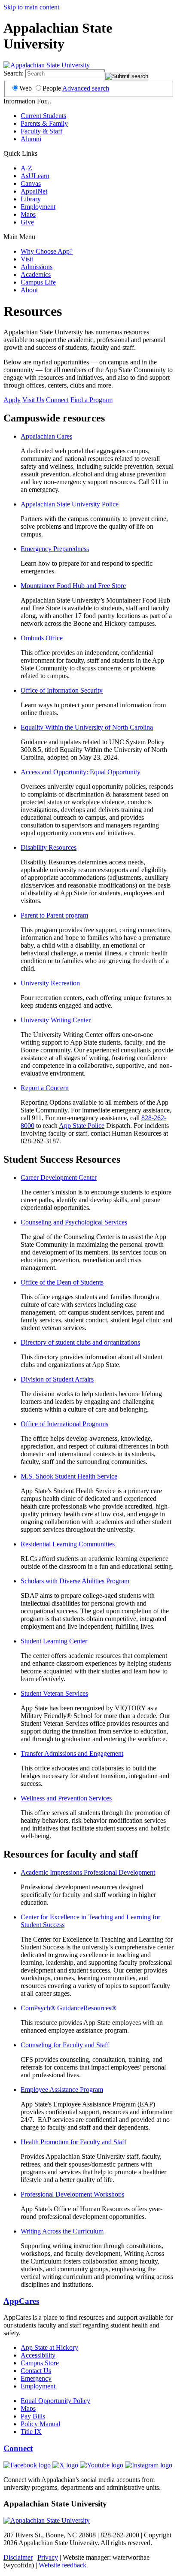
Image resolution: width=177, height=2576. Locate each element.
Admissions (37, 267)
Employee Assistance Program (62, 2090)
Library (31, 199)
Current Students (43, 116)
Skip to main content (31, 7)
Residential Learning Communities (68, 1544)
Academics (36, 274)
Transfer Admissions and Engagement (72, 1753)
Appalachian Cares (46, 436)
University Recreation (50, 983)
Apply (12, 400)
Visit (27, 259)
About (29, 290)
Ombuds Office (42, 638)
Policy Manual (40, 2424)
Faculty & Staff (41, 131)
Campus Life (38, 282)
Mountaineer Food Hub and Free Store (73, 586)
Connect (57, 400)
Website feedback (63, 2565)
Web (26, 88)
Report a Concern (45, 1088)
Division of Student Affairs (57, 1379)
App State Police (82, 1126)
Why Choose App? (47, 251)
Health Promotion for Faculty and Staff (73, 2142)
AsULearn (35, 176)
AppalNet (34, 191)
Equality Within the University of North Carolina (87, 727)
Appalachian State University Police (70, 504)
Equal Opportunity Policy (55, 2401)
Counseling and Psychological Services (74, 1222)
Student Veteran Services (54, 1693)
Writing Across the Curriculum (62, 2231)
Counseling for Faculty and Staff (65, 2045)
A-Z (26, 168)
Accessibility (38, 2355)
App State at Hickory (49, 2347)
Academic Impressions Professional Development (88, 1872)
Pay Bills (33, 2416)
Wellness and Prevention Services (66, 1798)
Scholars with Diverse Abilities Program (75, 1581)
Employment (38, 207)
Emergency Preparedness (55, 549)
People (52, 88)
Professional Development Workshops (72, 2194)
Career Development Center (59, 1177)
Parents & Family (44, 123)
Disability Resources (49, 847)
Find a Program (92, 400)
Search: (14, 73)
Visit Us (33, 400)
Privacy (48, 2557)
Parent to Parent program (54, 915)
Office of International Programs (64, 1424)
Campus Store (40, 2363)
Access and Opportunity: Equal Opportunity (81, 772)
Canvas (31, 183)
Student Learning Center (54, 1641)
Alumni (31, 139)
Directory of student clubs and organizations (80, 1342)
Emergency (36, 2378)
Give (27, 222)
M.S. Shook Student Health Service (69, 1476)
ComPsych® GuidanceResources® (69, 2008)
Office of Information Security (62, 690)
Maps (28, 214)
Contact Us (36, 2371)
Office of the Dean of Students (62, 1282)
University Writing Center (56, 1020)
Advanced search (86, 88)
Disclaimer (18, 2557)
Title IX (31, 2432)
